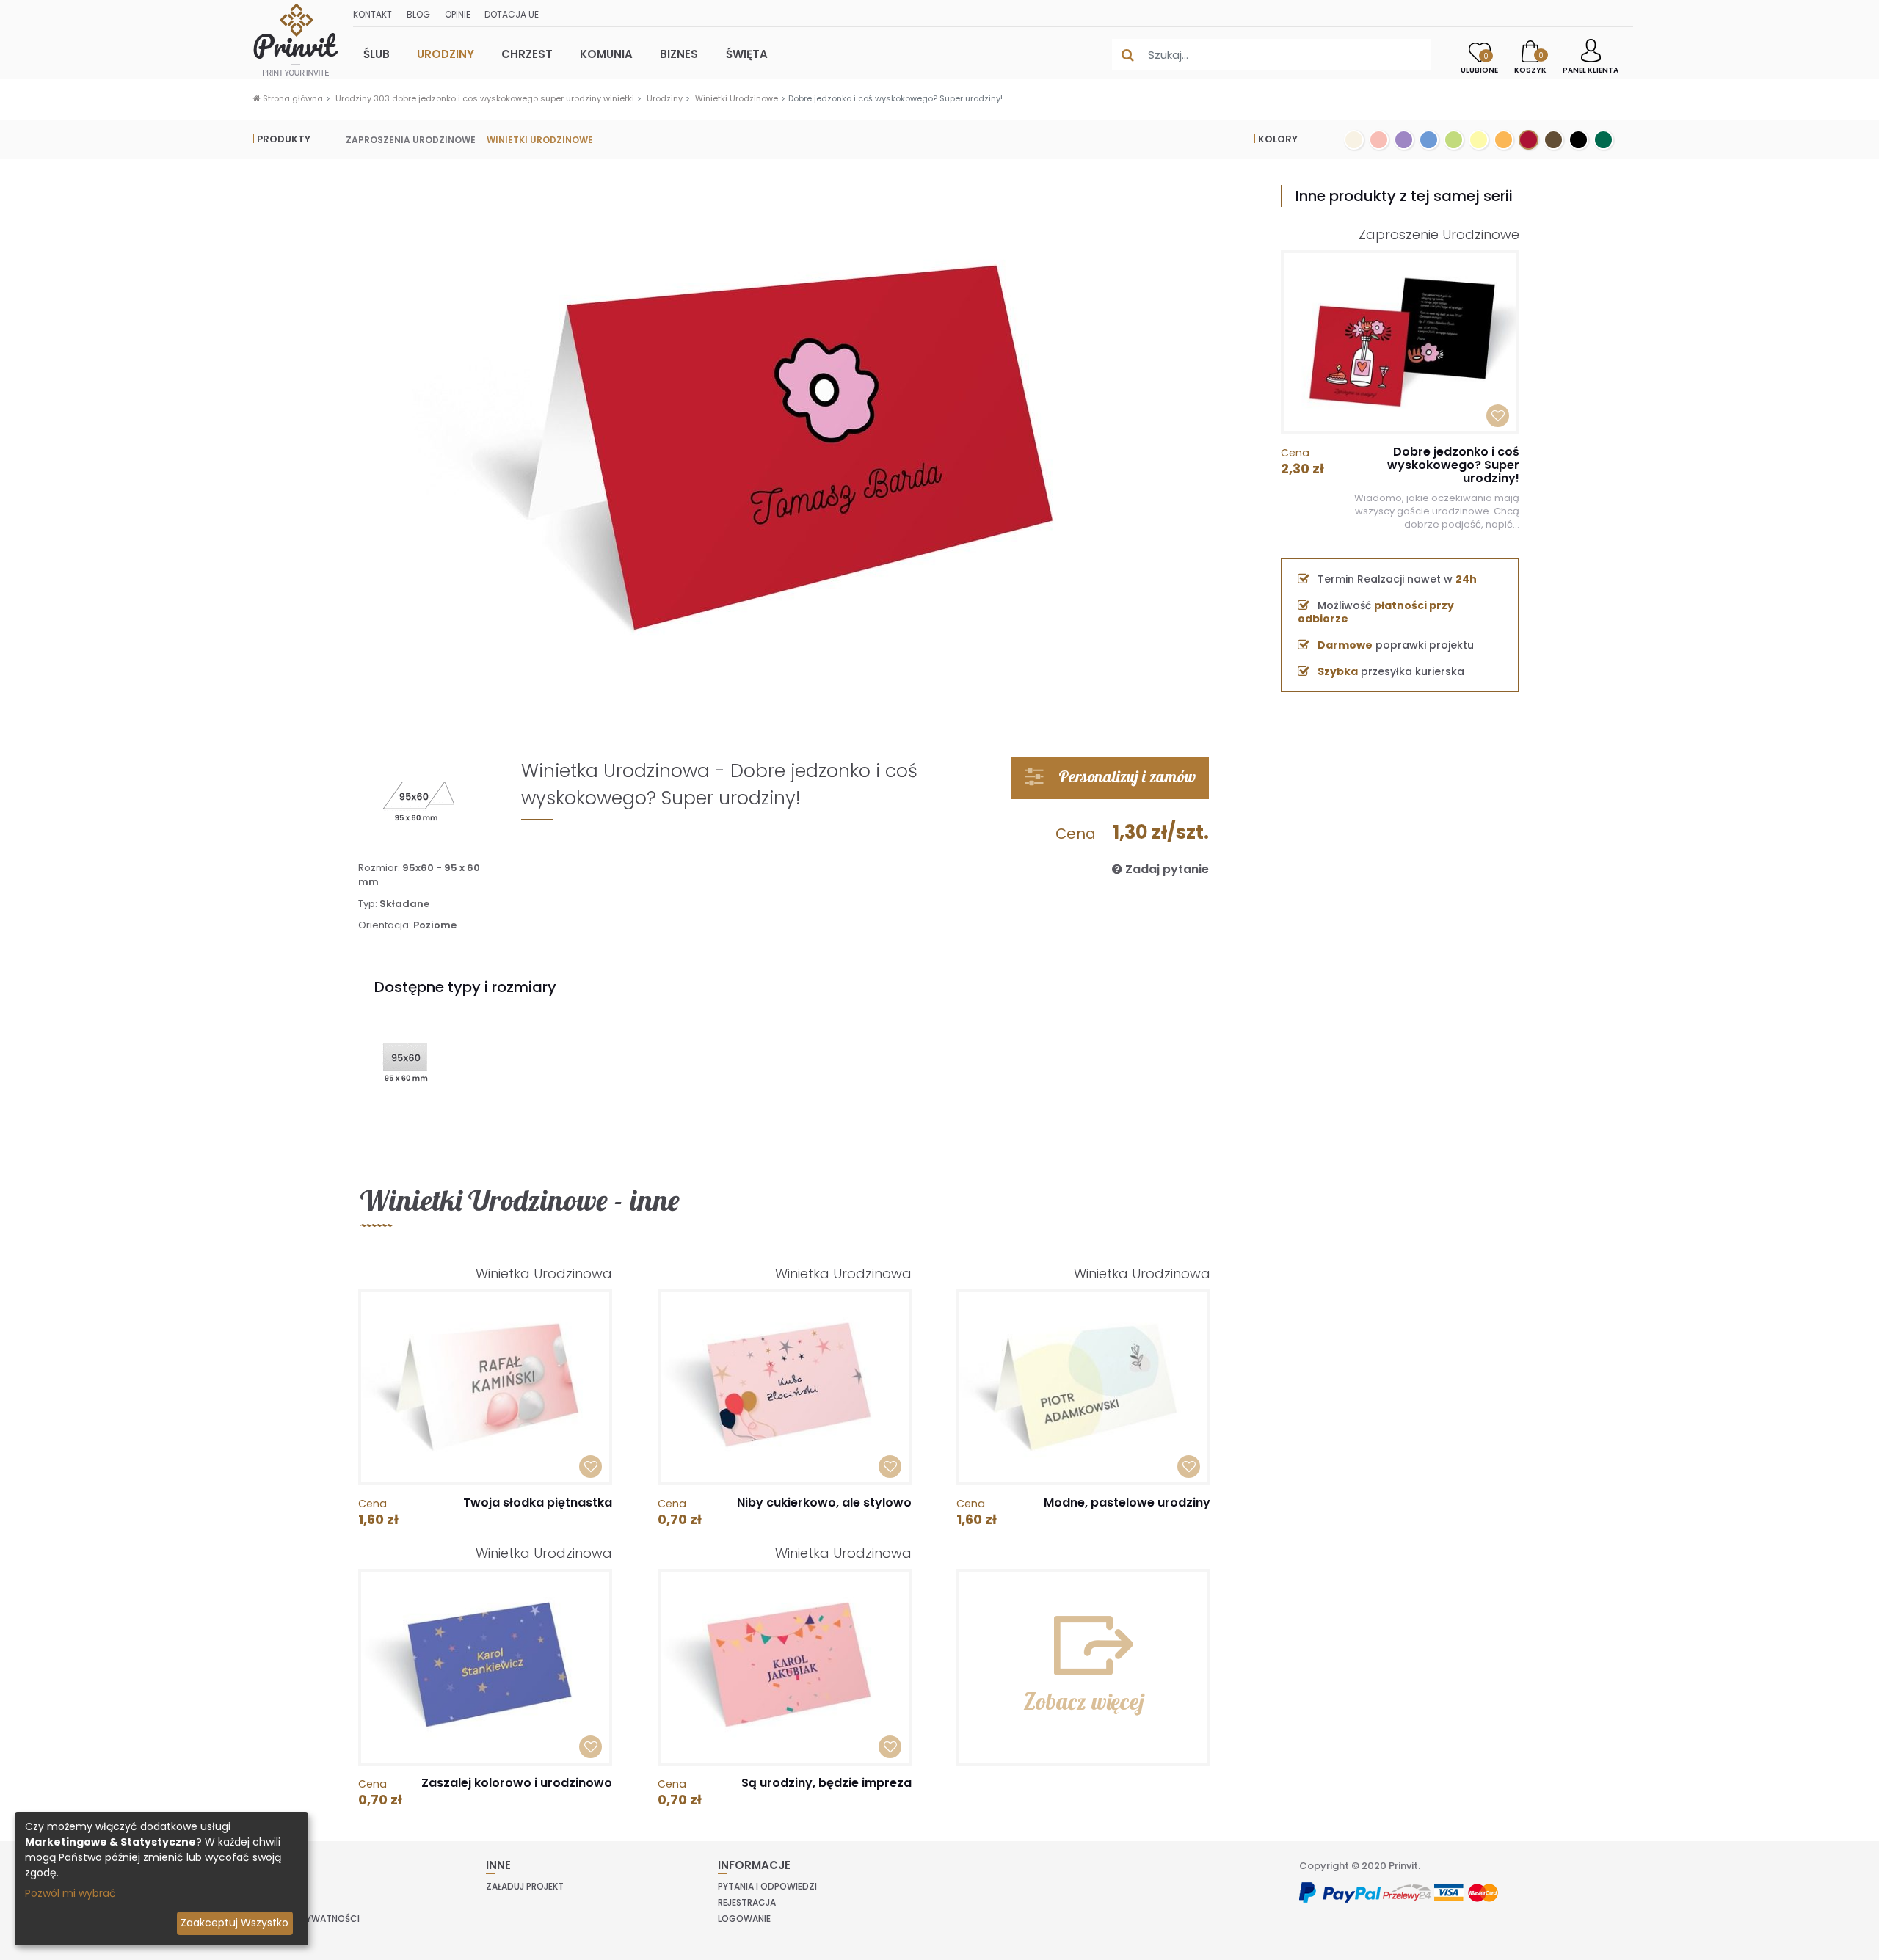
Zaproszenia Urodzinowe (411, 139)
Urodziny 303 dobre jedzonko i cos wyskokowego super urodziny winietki (485, 98)
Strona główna (292, 98)
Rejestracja (747, 1902)
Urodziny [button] (446, 54)
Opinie (458, 14)
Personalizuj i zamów (1125, 776)
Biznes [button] (679, 54)
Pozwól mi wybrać (70, 1893)
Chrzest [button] (527, 54)
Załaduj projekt (525, 1886)
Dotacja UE (512, 14)
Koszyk (1530, 63)
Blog (418, 14)
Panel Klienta (1591, 70)
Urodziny (665, 98)
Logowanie (744, 1919)
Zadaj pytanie (1166, 869)
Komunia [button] (606, 54)
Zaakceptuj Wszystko (235, 1923)
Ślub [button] (377, 54)
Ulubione (1479, 63)
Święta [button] (747, 54)
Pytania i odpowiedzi (767, 1886)
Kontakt (372, 14)
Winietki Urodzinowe (737, 98)
